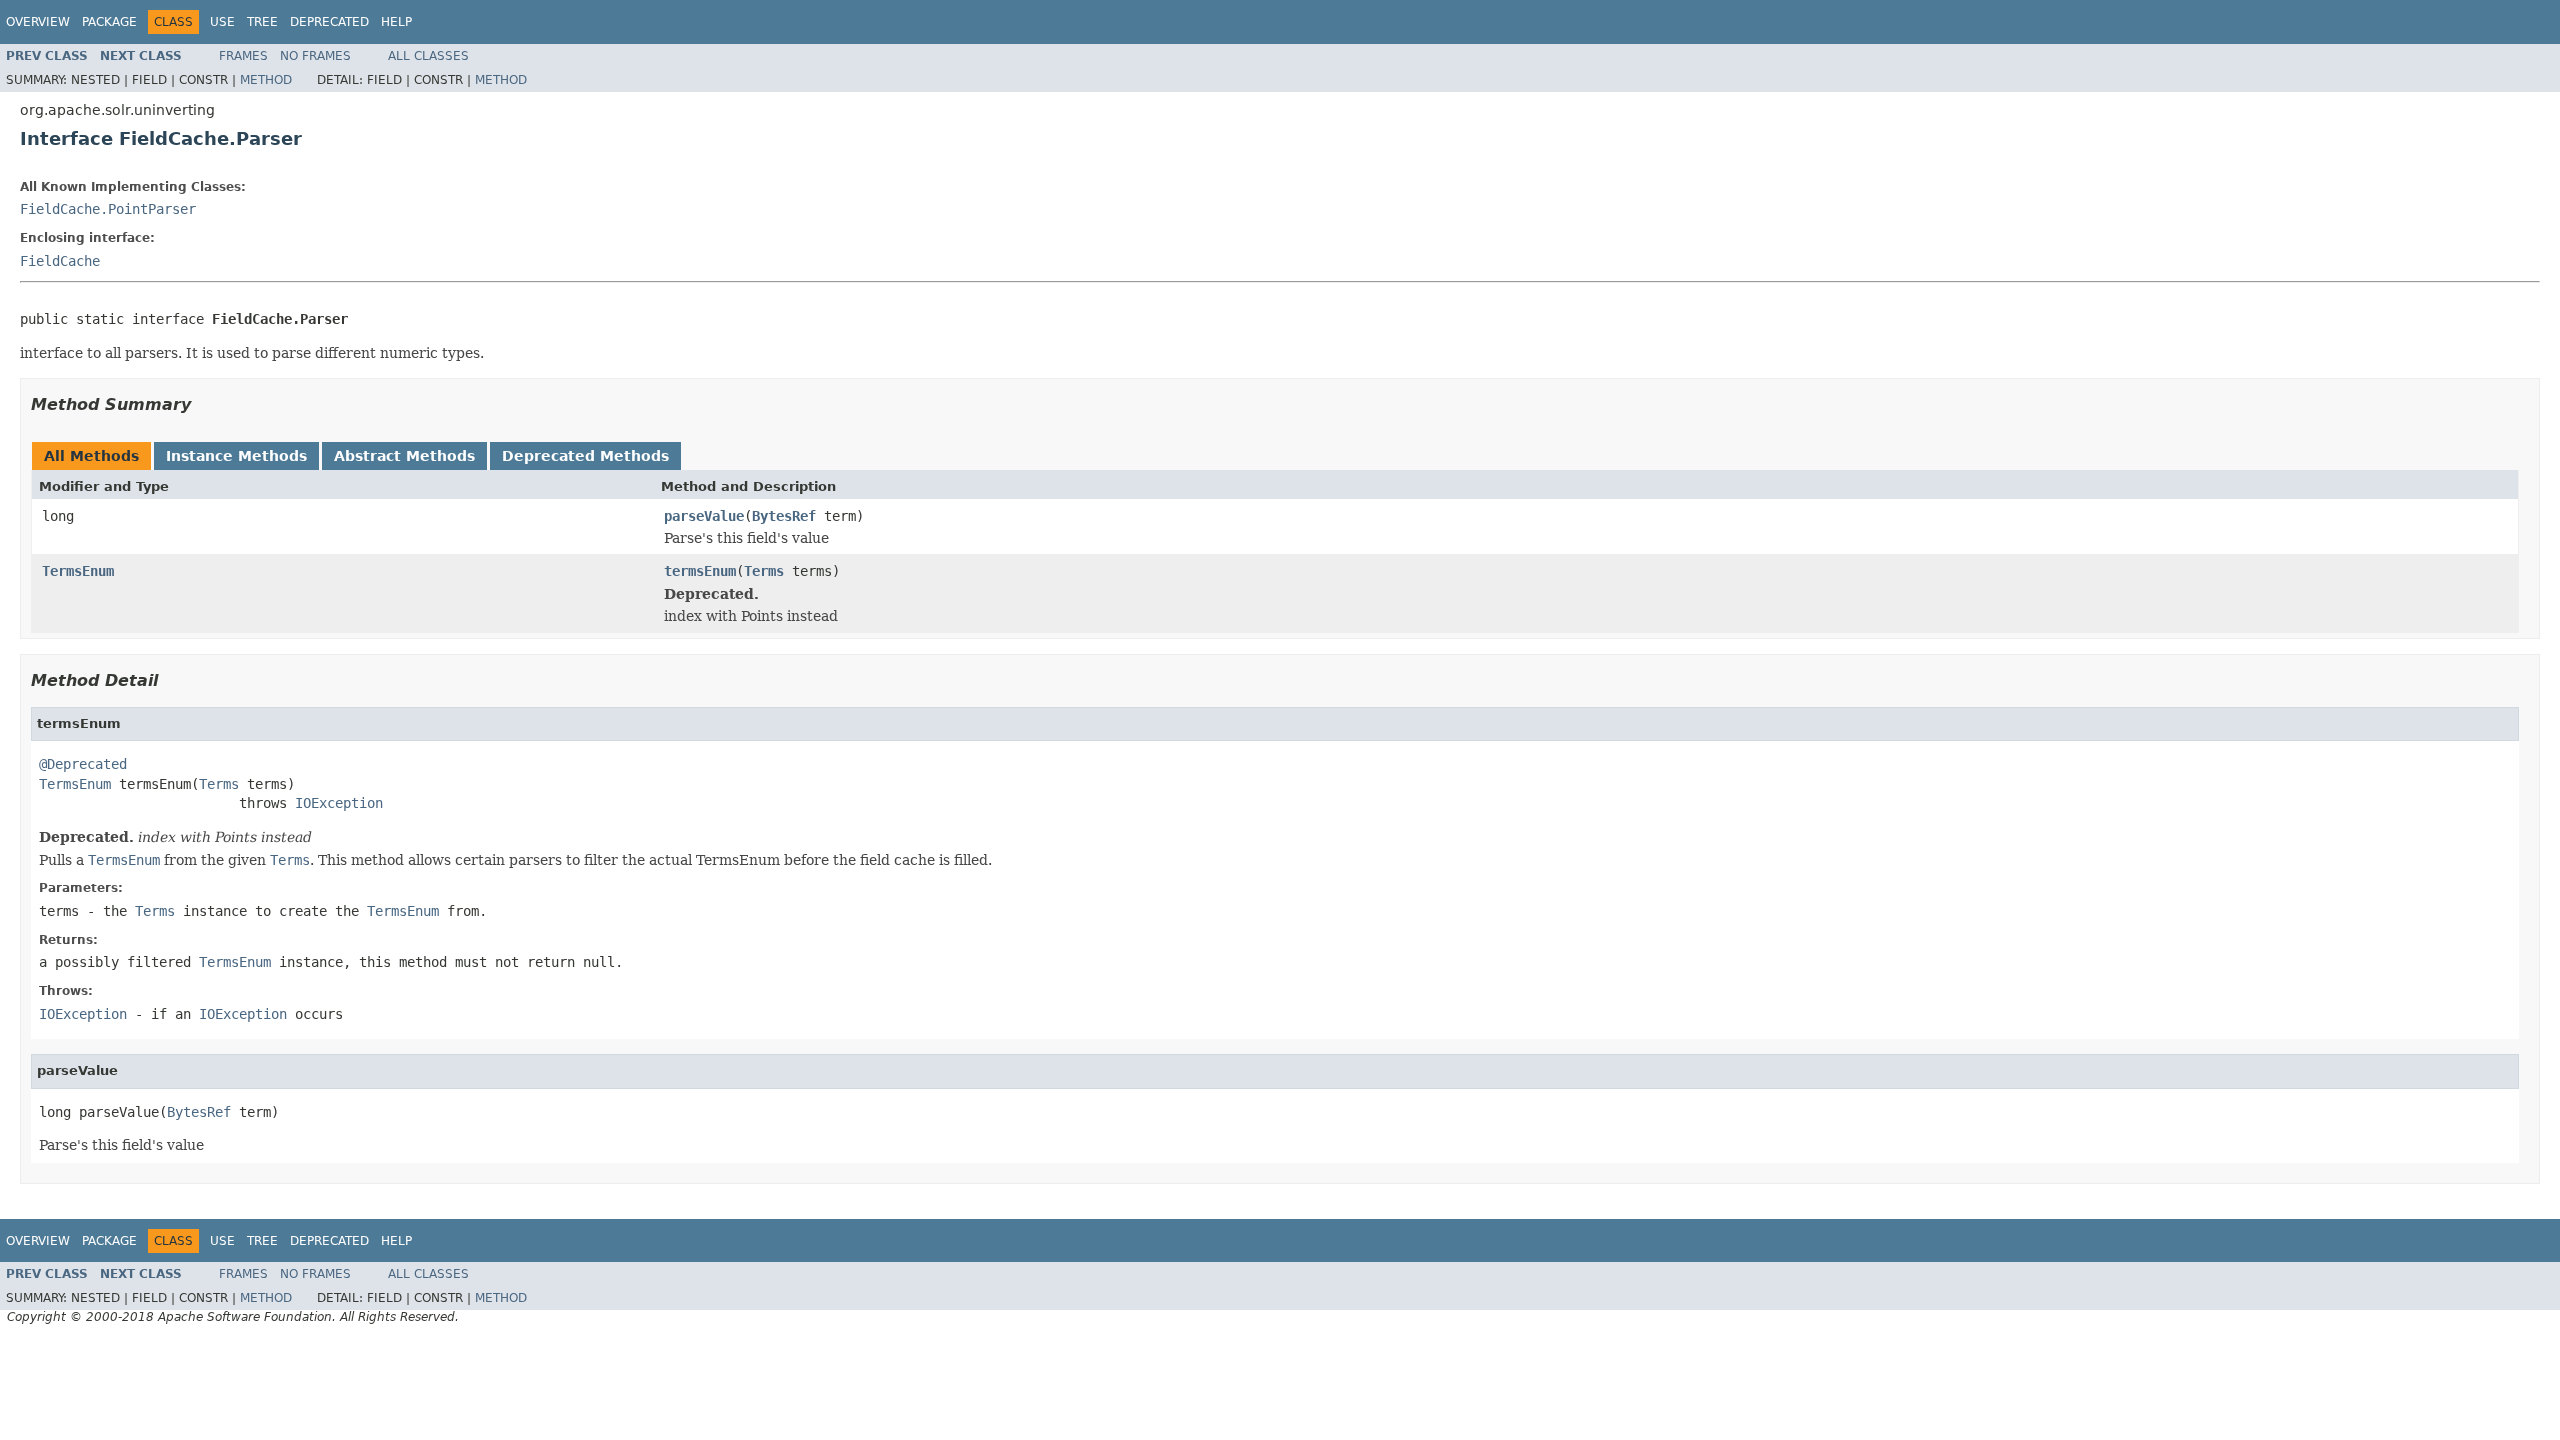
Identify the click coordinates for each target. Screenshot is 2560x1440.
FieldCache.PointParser (108, 209)
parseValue (704, 516)
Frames (243, 56)
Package (109, 22)
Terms (764, 571)
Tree (262, 22)
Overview (38, 22)
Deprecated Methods (585, 456)
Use (222, 22)
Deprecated (329, 22)
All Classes (428, 56)
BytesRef (784, 516)
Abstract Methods (404, 456)
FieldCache (60, 261)
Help (396, 22)
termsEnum (700, 571)
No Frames (315, 56)
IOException (339, 803)
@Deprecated (83, 764)
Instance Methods (236, 456)
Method (266, 80)
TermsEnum (78, 571)
